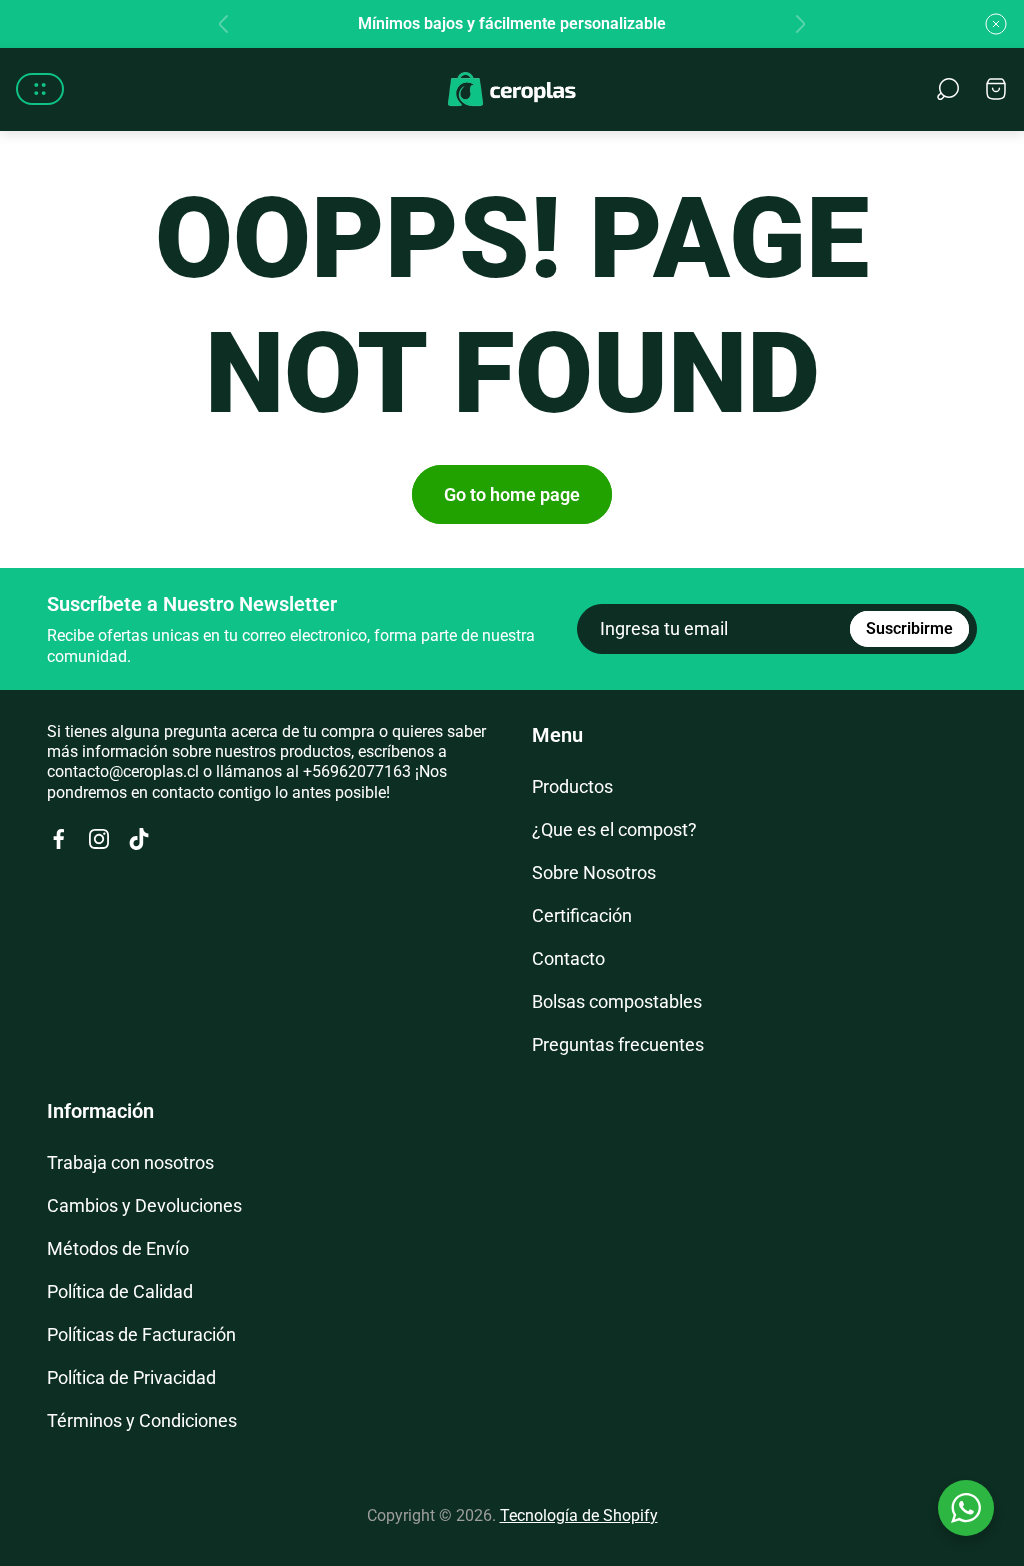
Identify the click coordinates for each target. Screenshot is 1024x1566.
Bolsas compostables (617, 1001)
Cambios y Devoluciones (144, 1205)
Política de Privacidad (131, 1377)
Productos (572, 786)
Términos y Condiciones (142, 1420)
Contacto (568, 958)
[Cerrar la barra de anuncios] (996, 24)
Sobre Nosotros (594, 872)
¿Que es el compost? (614, 829)
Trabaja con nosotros (130, 1162)
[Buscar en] (948, 89)
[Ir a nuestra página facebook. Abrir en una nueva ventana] (59, 839)
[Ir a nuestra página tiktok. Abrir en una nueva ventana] (139, 839)
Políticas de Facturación (141, 1334)
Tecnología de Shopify (579, 1515)
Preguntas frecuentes (618, 1044)
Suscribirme (909, 628)
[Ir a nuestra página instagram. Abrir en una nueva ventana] (99, 839)
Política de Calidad (120, 1291)
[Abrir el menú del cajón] (40, 89)
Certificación (582, 915)
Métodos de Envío (118, 1248)
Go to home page (512, 494)
